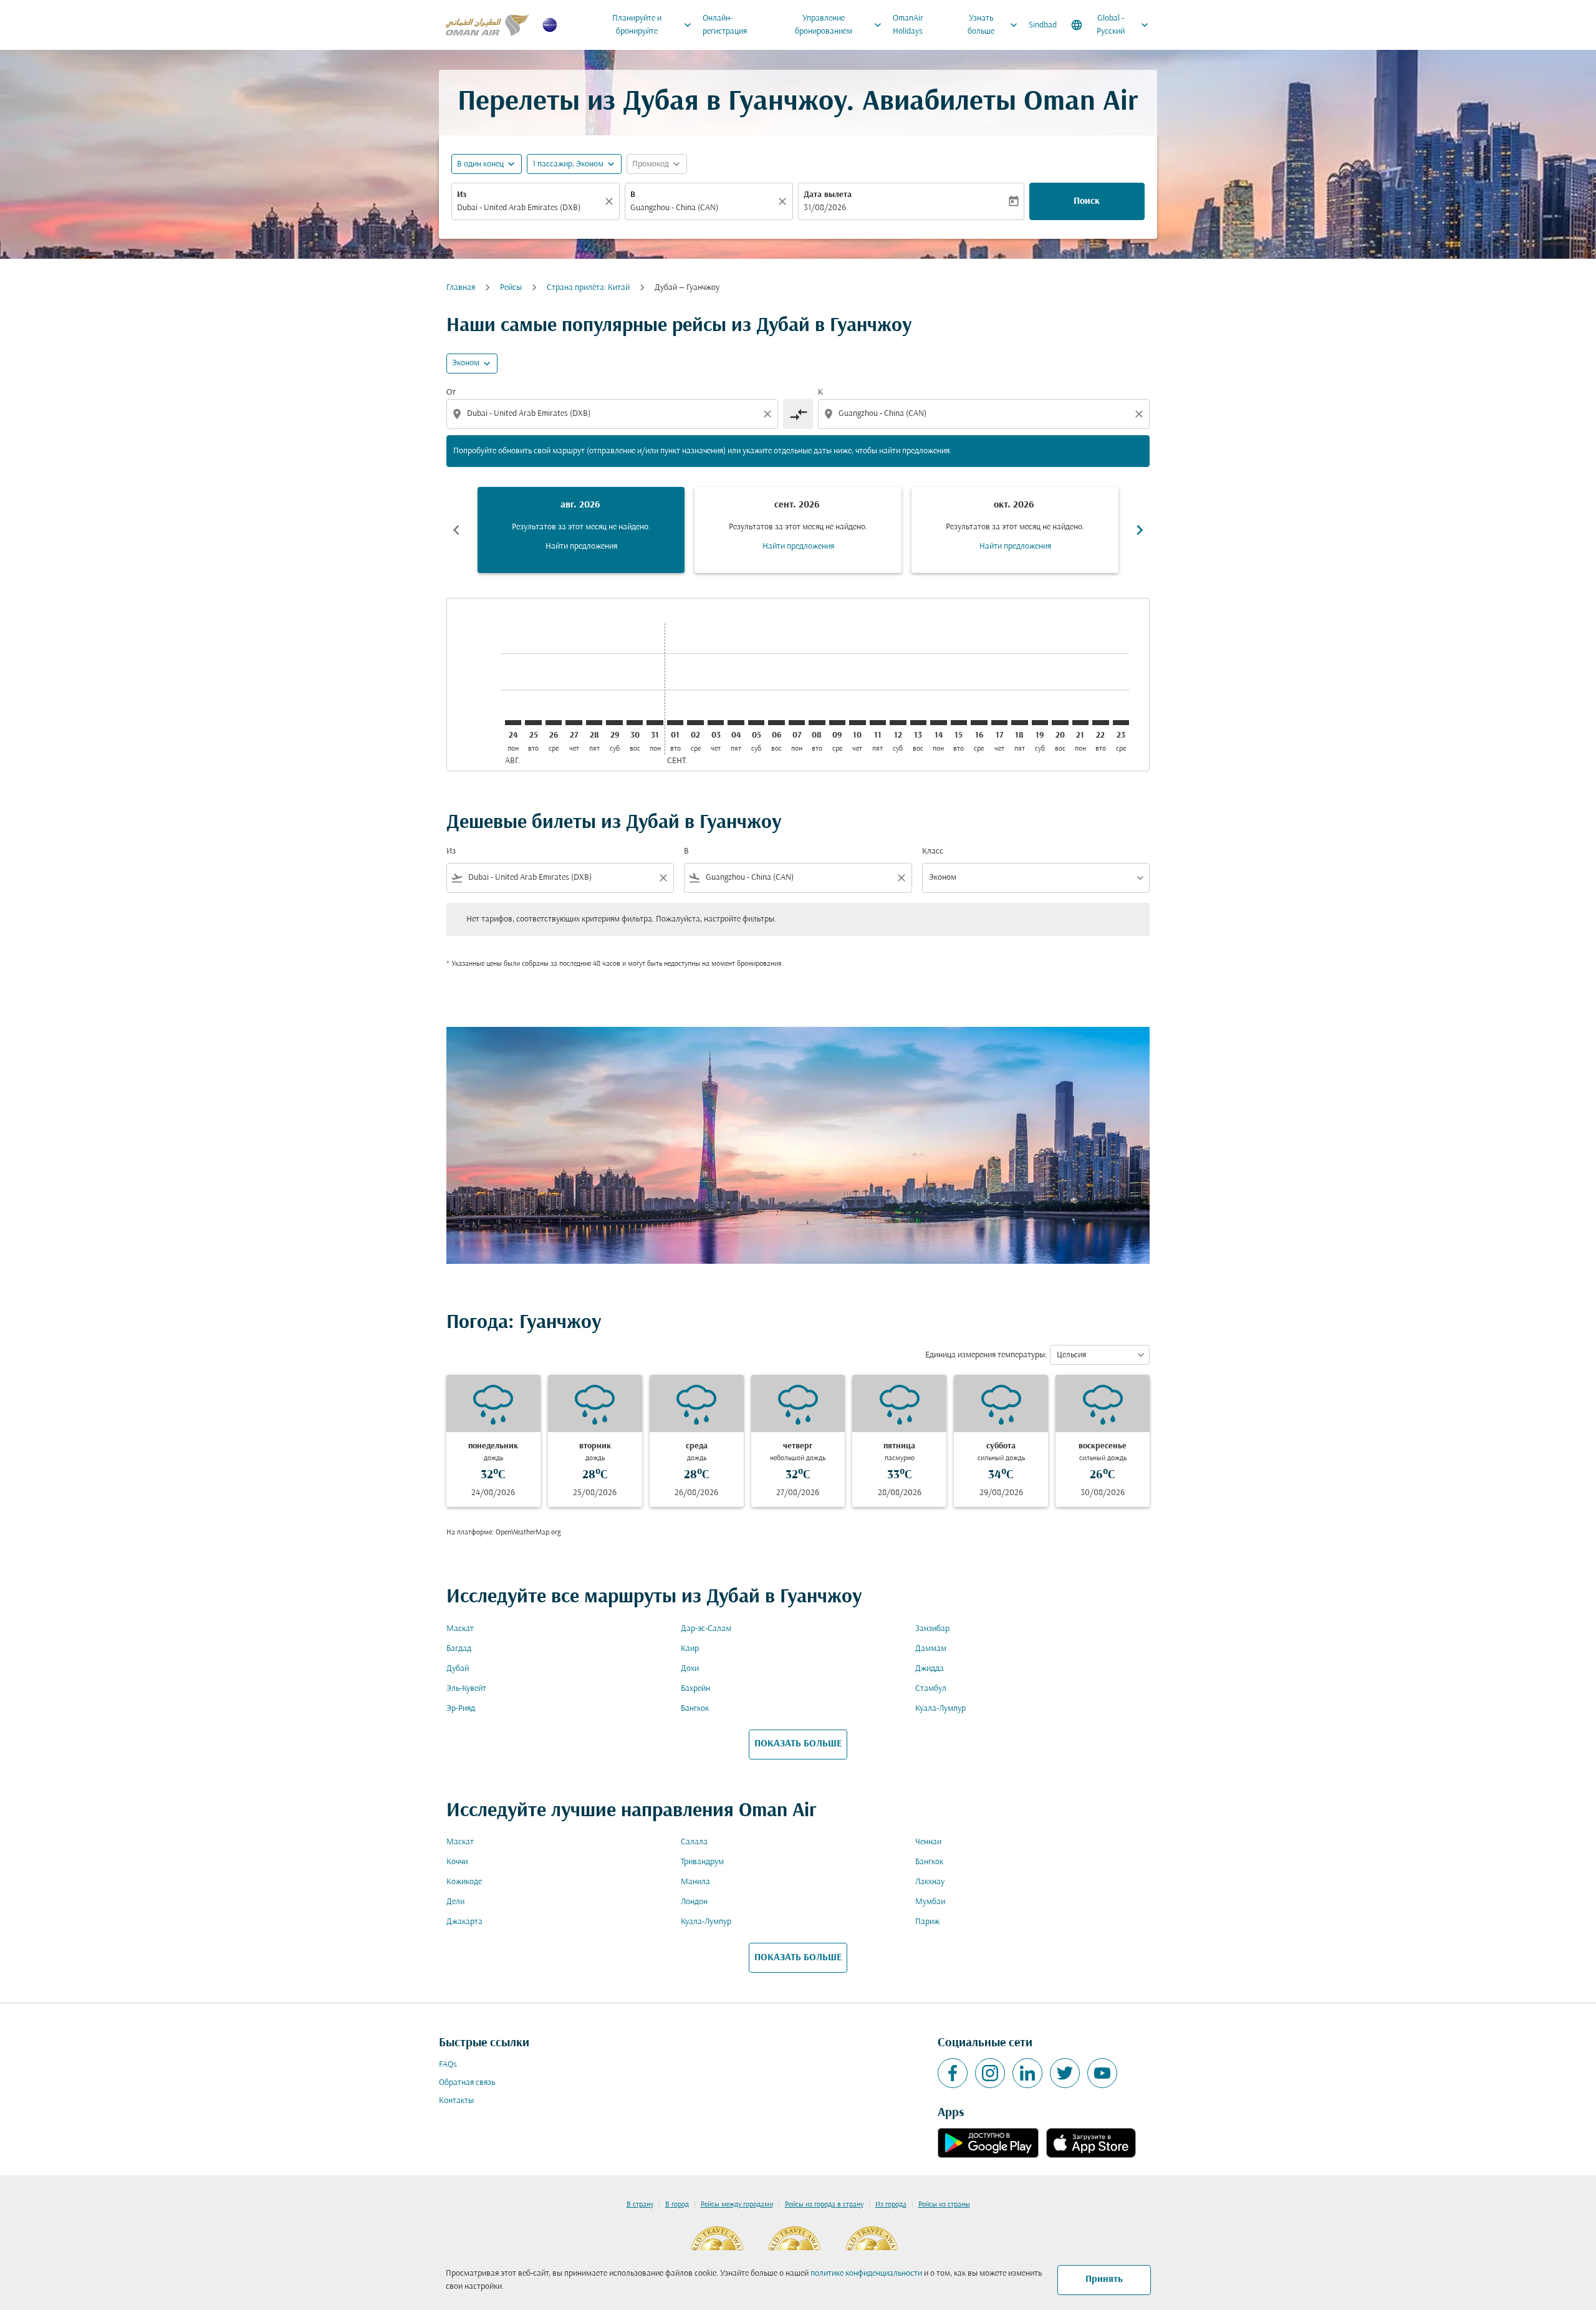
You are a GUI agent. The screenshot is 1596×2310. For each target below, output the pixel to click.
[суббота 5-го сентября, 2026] (756, 723)
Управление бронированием (840, 25)
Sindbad (1043, 25)
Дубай (458, 1669)
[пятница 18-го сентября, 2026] (1019, 723)
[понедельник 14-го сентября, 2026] (938, 723)
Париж (927, 1922)
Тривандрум (702, 1862)
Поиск (1087, 201)
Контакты (456, 2101)
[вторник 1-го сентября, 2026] (675, 723)
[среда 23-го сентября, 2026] (1121, 723)
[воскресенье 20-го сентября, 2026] (1060, 723)
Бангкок (695, 1709)
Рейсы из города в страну (824, 2205)
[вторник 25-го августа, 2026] (533, 723)
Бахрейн (695, 1689)
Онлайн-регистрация (725, 25)
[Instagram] (990, 2073)
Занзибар (932, 1629)
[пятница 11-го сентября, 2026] (878, 723)
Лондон (694, 1902)
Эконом (466, 363)
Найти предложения (581, 546)
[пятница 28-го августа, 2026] (594, 723)
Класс (933, 851)
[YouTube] (1102, 2073)
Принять (1104, 2279)
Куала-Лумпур (940, 1709)
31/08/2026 (825, 208)
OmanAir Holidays (908, 25)
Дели (455, 1902)
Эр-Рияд (461, 1709)
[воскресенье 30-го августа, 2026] (635, 723)
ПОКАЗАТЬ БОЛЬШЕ (798, 1744)
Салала (694, 1842)
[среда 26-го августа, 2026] (554, 723)
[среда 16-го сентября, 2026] (979, 723)
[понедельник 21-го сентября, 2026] (1080, 723)
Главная (461, 288)
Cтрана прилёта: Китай (588, 288)
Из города (891, 2205)
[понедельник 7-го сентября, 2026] (797, 723)
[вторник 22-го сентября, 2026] (1100, 723)
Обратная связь (467, 2083)
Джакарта (464, 1922)
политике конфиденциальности (866, 2274)
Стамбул (931, 1689)
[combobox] (529, 208)
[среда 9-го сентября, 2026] (837, 723)
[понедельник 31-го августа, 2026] (655, 723)
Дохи (690, 1669)
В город (677, 2205)
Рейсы (511, 288)
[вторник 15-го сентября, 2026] (959, 723)
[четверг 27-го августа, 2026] (574, 723)
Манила (695, 1882)
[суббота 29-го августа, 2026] (614, 723)
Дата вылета (828, 195)
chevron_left (456, 530)
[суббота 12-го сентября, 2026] (898, 723)
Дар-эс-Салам (706, 1629)
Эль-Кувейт (466, 1689)
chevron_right (1140, 530)
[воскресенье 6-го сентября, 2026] (776, 723)
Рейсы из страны (944, 2205)
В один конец (480, 164)
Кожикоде (464, 1882)
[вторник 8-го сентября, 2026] (817, 723)
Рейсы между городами (737, 2205)
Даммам (931, 1649)
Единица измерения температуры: (986, 1355)
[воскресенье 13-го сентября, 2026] (918, 723)
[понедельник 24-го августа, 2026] (513, 723)
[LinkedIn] (1027, 2073)
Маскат (460, 1629)
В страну (640, 2205)
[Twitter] (1065, 2073)
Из (462, 195)
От (451, 392)
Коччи (457, 1862)
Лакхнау (930, 1882)
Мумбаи (930, 1902)
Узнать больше (994, 25)
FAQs (448, 2065)
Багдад (459, 1649)
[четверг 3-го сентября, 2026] (716, 723)
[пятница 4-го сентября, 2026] (736, 723)
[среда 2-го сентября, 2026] (695, 723)
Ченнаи (928, 1842)
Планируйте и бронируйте (653, 25)
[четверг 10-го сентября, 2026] (857, 723)
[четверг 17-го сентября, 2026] (999, 723)
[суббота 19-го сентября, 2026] (1040, 723)
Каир (690, 1649)
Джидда (930, 1669)
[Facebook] (953, 2073)
